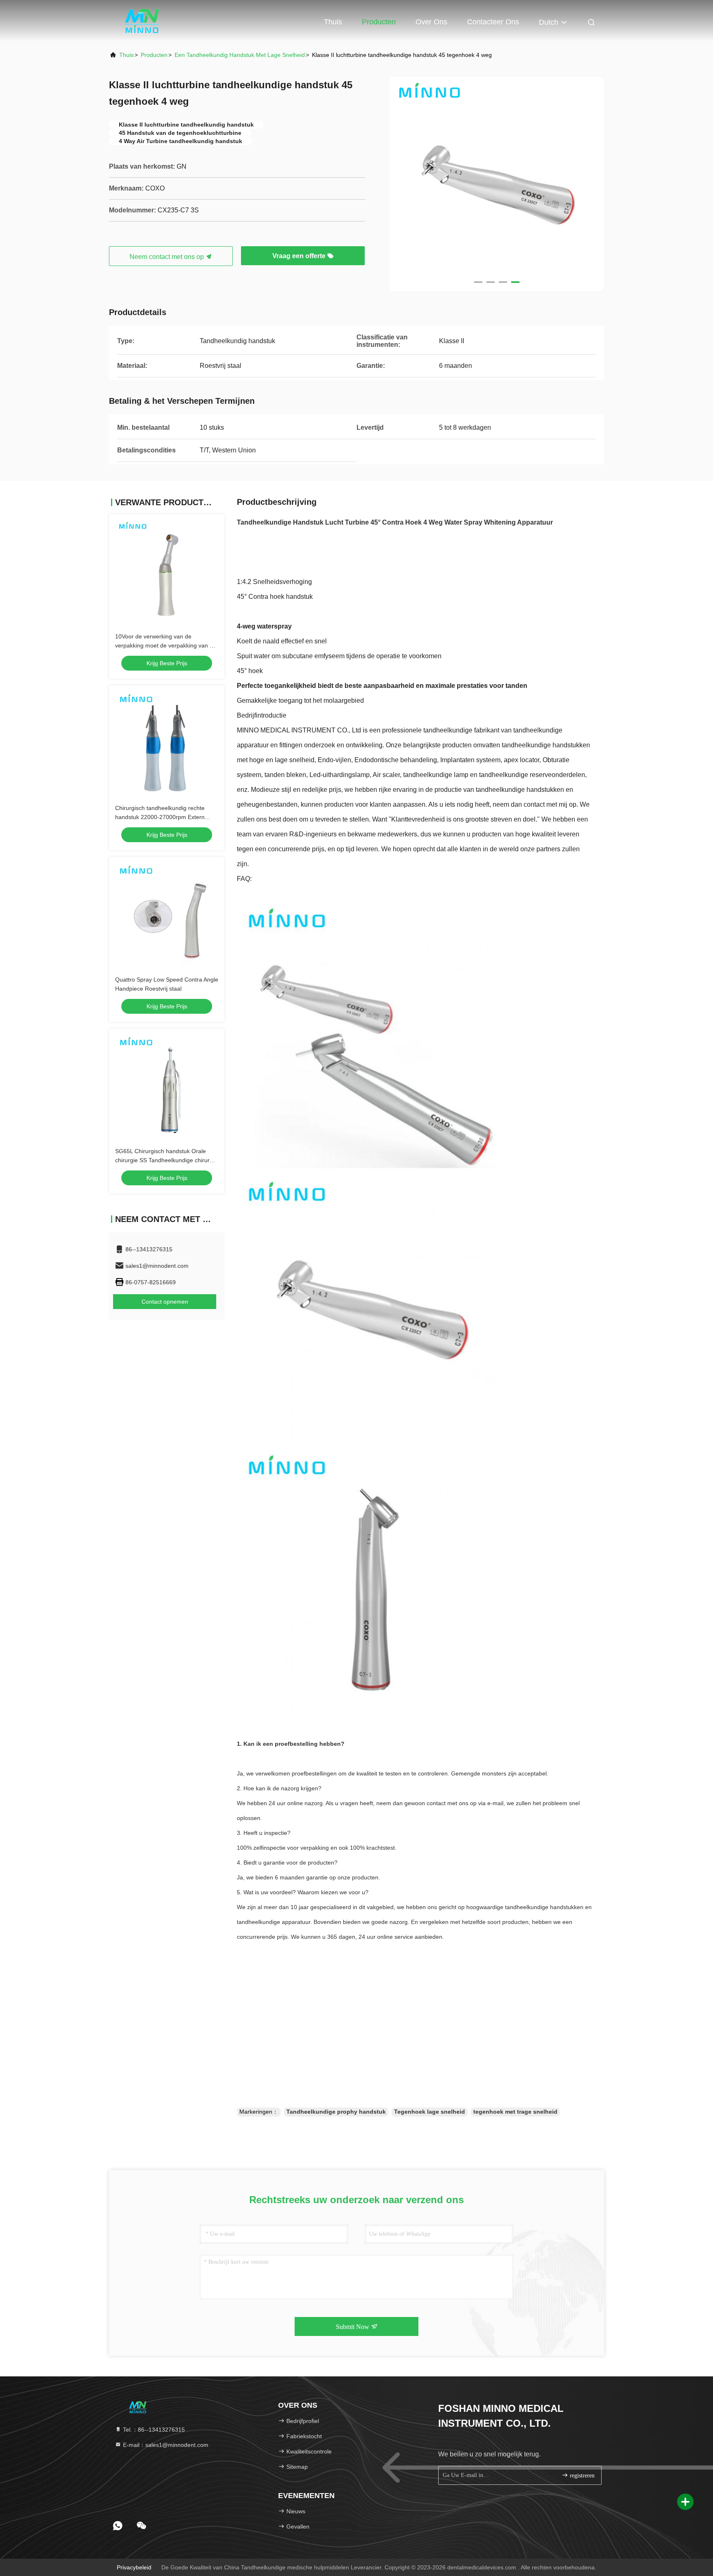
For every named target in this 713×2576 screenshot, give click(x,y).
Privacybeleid (134, 2567)
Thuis (333, 22)
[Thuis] (142, 21)
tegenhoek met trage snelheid (515, 2112)
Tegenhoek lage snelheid (430, 2112)
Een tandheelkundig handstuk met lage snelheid (240, 55)
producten (154, 55)
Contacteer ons (493, 22)
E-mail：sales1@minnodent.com (165, 2445)
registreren (581, 2476)
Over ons (431, 22)
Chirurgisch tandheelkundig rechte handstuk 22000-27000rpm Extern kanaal (160, 817)
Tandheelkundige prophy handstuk (336, 2112)
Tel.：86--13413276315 (153, 2430)
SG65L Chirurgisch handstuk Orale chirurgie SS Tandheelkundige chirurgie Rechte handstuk (166, 1160)
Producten (379, 22)
